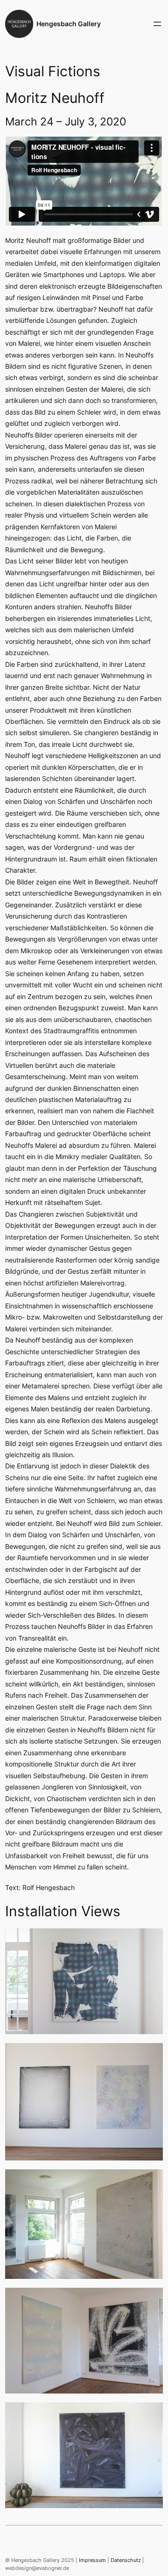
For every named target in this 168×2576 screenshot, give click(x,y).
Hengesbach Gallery (69, 24)
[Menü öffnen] (157, 24)
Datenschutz (126, 2560)
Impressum (92, 2560)
